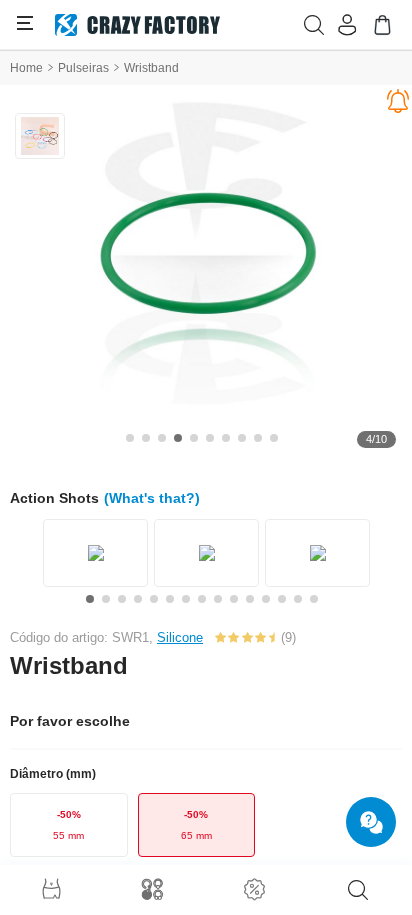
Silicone (180, 637)
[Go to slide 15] (314, 599)
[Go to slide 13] (282, 599)
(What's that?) (152, 498)
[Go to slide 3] (162, 438)
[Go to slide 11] (250, 599)
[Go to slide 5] (194, 438)
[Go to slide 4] (178, 438)
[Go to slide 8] (242, 438)
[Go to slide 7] (226, 438)
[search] (358, 890)
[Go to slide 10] (274, 438)
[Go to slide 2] (146, 438)
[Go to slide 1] (130, 438)
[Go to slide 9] (258, 438)
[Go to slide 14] (298, 599)
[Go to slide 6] (210, 438)
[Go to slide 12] (266, 599)
